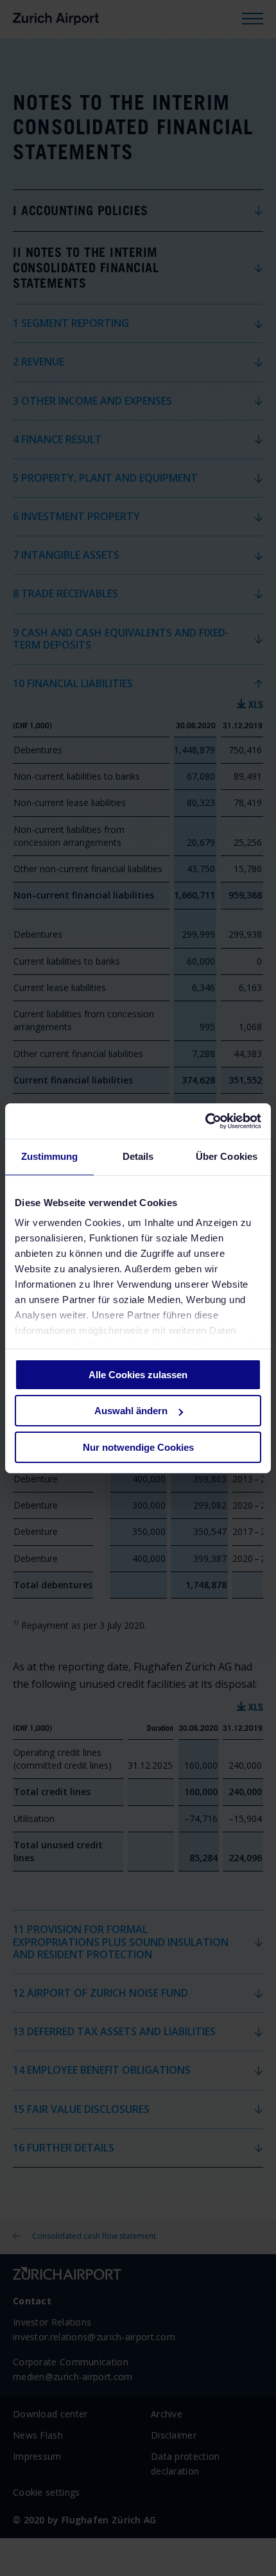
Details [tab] (138, 1156)
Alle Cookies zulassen (138, 1375)
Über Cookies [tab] (227, 1156)
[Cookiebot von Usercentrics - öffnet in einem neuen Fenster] (205, 1121)
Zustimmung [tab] (50, 1156)
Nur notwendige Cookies (138, 1447)
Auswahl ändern (131, 1411)
